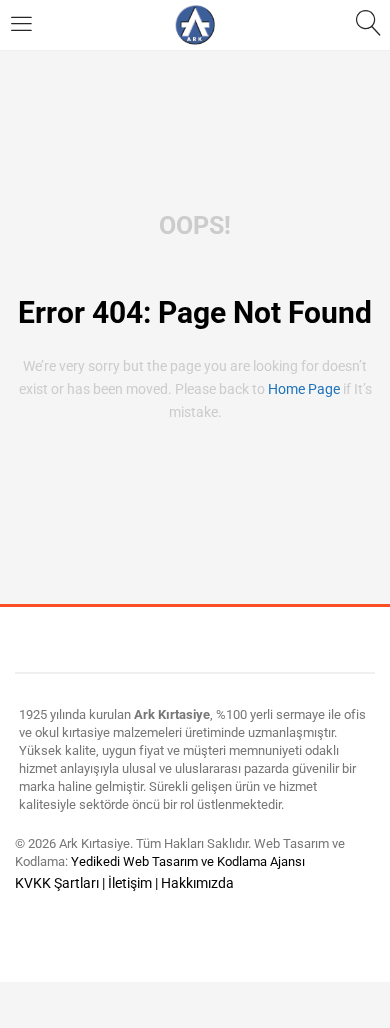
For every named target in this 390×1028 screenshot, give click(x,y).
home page (304, 389)
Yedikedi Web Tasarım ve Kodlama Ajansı (188, 861)
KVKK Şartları (57, 883)
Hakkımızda (197, 883)
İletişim (130, 883)
